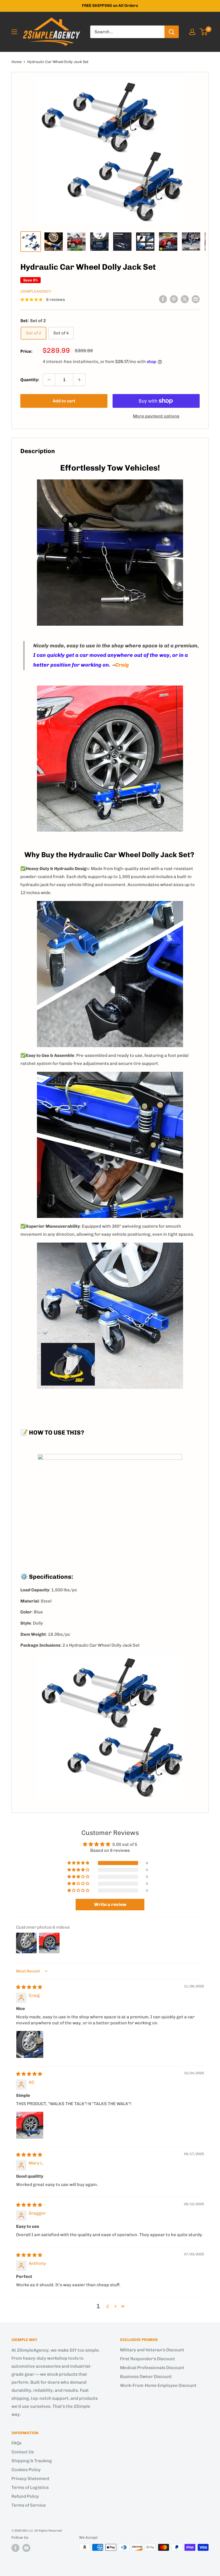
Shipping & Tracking (32, 2461)
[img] (29, 1987)
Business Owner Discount (146, 2377)
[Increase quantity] (79, 380)
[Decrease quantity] (49, 380)
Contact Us (23, 2452)
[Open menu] (14, 32)
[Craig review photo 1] (30, 2044)
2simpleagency (36, 291)
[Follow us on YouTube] (26, 2548)
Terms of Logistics (30, 2487)
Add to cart (64, 401)
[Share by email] (196, 299)
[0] (204, 32)
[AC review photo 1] (30, 2125)
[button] (79, 1863)
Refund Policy (25, 2496)
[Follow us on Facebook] (15, 2548)
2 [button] (108, 2306)
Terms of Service (29, 2505)
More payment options (156, 416)
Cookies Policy (26, 2470)
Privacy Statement (31, 2479)
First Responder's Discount (148, 2359)
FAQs (16, 2443)
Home (16, 62)
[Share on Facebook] (163, 299)
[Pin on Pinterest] (174, 299)
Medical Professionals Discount (152, 2368)
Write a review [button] (110, 1904)
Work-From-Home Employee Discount (158, 2385)
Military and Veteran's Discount (152, 2350)
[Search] (172, 32)
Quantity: (30, 380)
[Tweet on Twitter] (185, 299)
